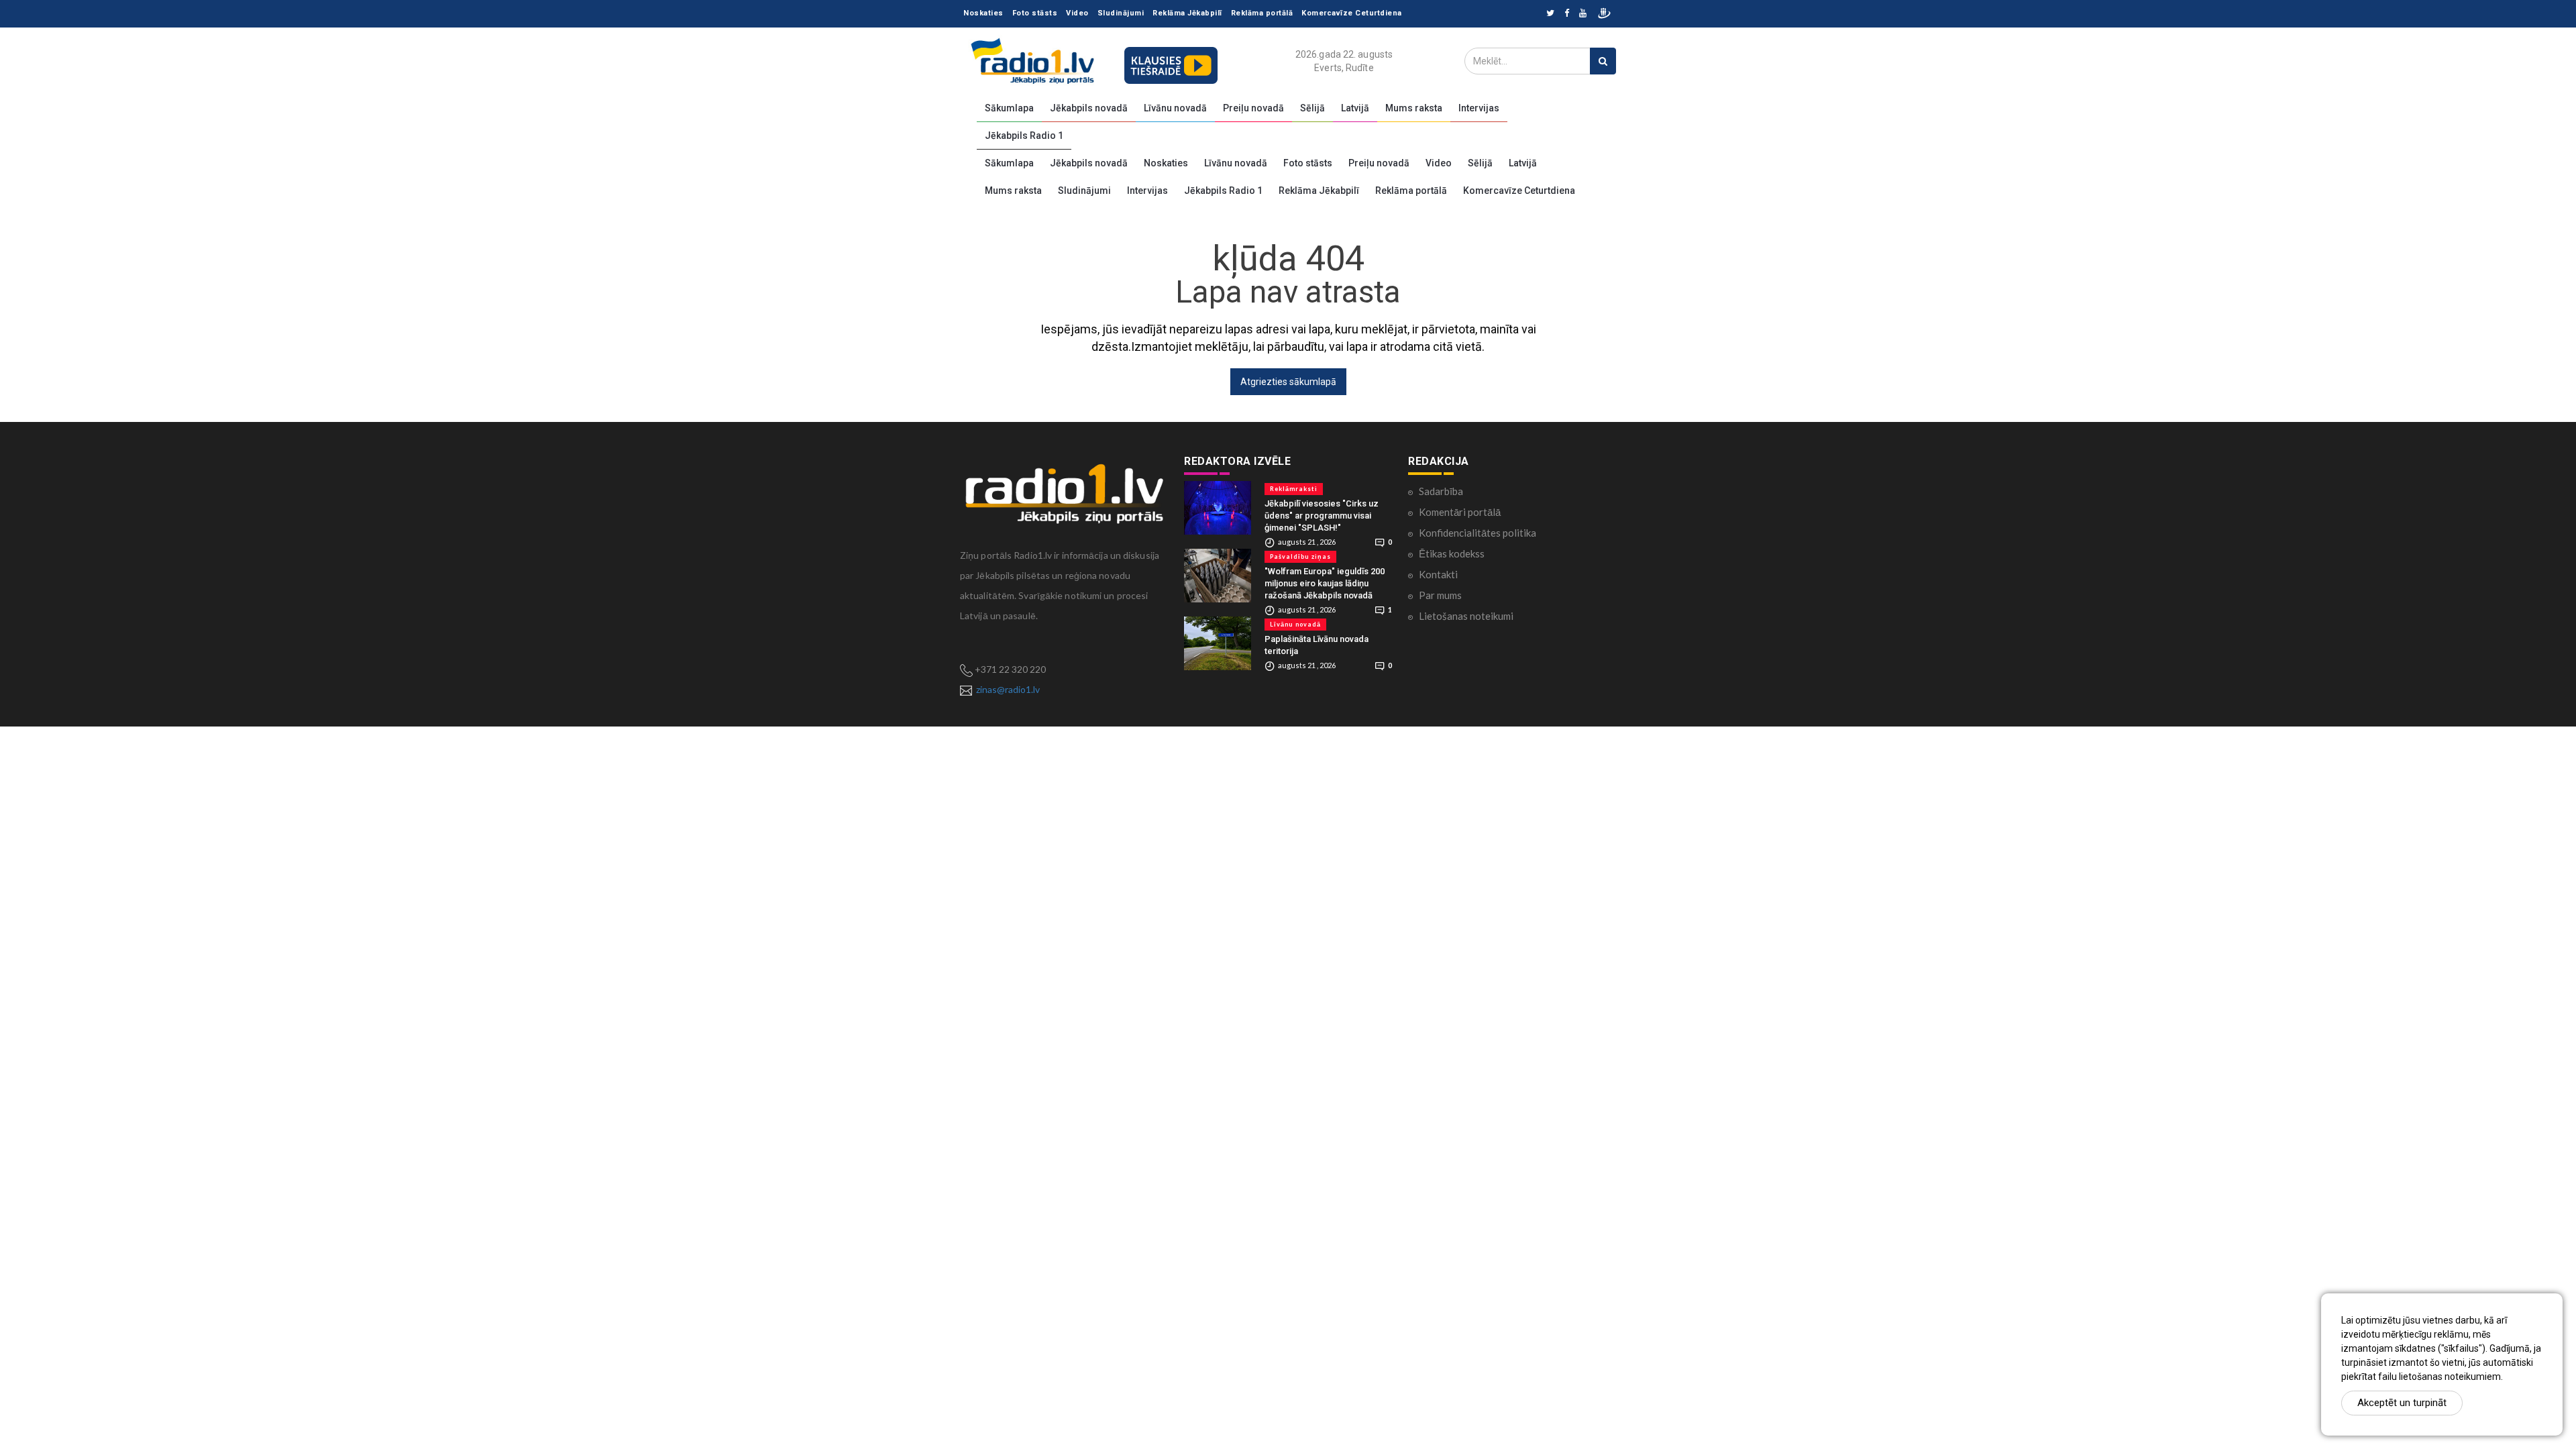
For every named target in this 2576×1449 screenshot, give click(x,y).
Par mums (1440, 595)
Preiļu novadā (1253, 108)
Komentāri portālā (1460, 512)
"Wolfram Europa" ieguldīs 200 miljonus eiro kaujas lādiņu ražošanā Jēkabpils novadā (1325, 583)
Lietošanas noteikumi (1466, 616)
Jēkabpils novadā (1089, 108)
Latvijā (1355, 108)
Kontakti (1438, 574)
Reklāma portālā (1262, 13)
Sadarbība (1441, 491)
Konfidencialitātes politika (1478, 533)
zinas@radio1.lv (1008, 689)
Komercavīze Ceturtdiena (1352, 13)
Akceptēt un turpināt (2402, 1403)
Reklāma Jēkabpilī (1187, 13)
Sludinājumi (1121, 13)
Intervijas (1479, 108)
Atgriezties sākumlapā (1288, 382)
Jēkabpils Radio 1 (1024, 136)
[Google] (1583, 14)
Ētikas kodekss (1452, 553)
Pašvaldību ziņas (1300, 556)
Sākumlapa (1009, 108)
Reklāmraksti (1294, 489)
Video (1077, 13)
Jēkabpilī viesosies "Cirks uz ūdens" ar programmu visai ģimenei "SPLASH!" (1322, 516)
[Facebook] (1567, 14)
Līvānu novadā (1175, 108)
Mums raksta (1414, 108)
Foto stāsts (1035, 13)
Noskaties (983, 13)
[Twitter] (1550, 14)
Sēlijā (1312, 108)
